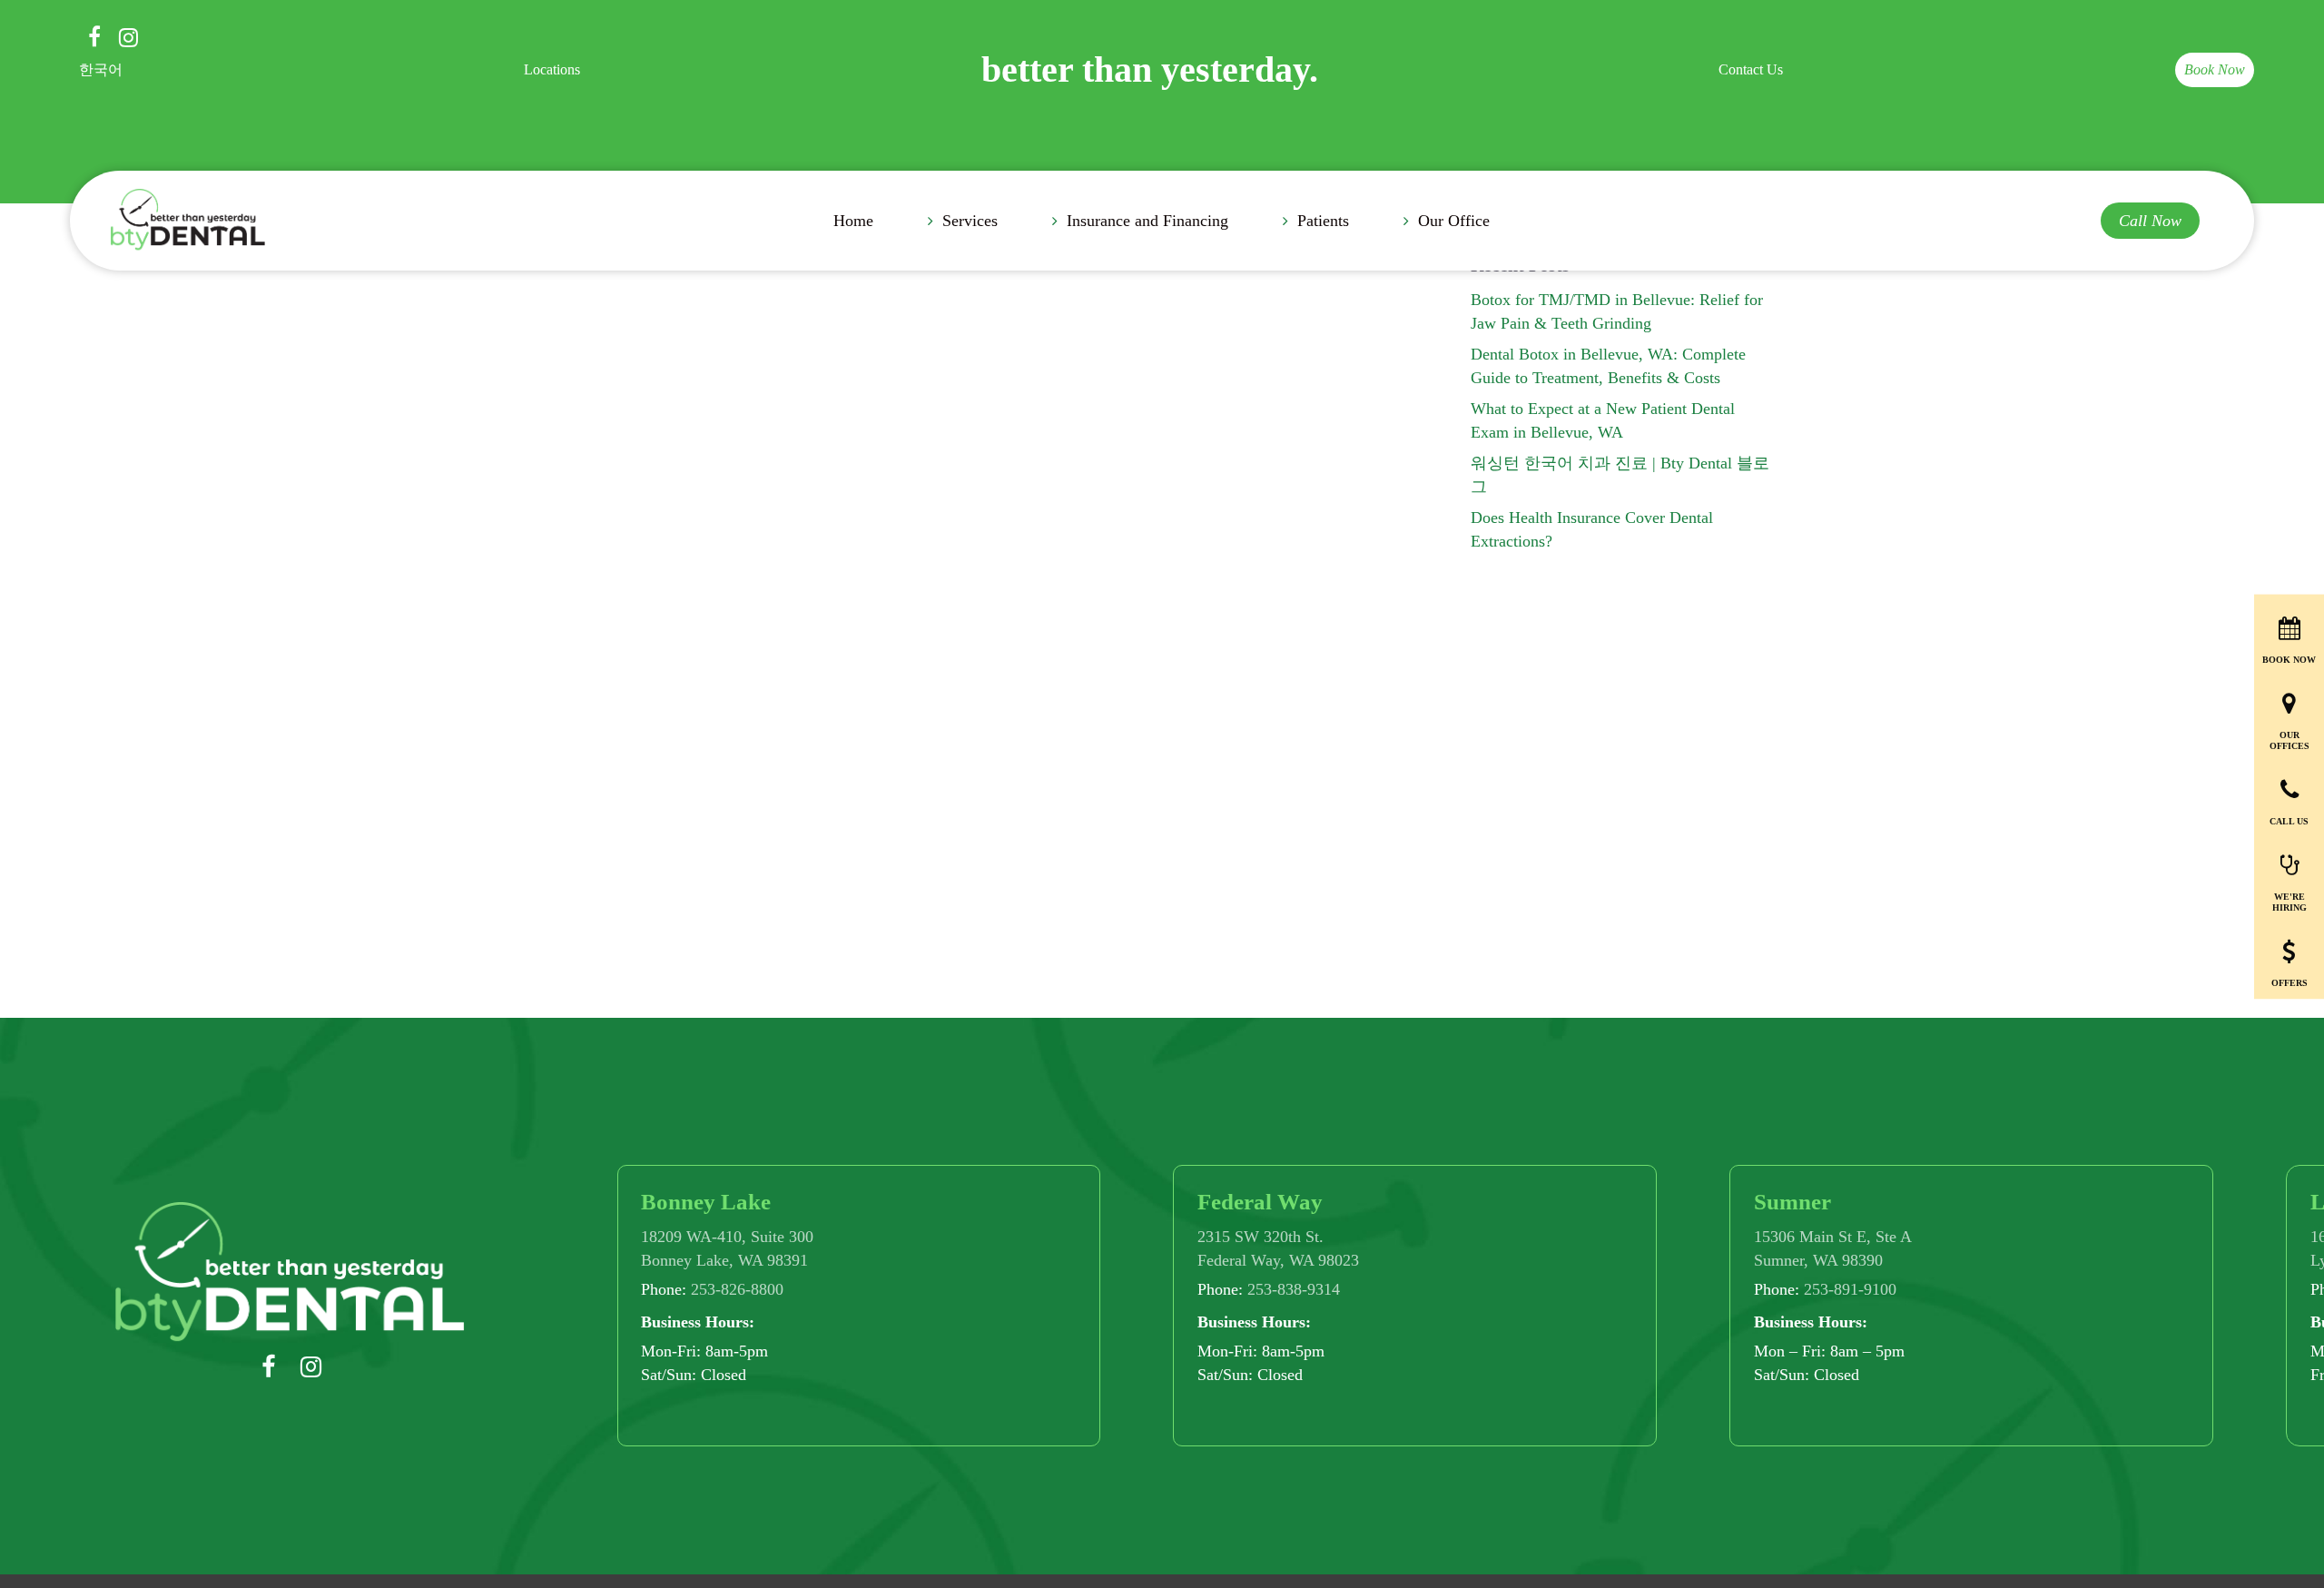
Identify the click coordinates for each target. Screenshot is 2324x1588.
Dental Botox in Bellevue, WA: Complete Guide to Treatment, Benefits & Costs (1608, 366)
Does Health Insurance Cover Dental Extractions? (1592, 529)
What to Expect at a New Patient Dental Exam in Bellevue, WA (1603, 420)
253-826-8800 (737, 1289)
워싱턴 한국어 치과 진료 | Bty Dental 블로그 (1620, 475)
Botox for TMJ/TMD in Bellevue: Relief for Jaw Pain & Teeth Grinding (1617, 311)
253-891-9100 (1850, 1289)
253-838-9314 (1294, 1289)
